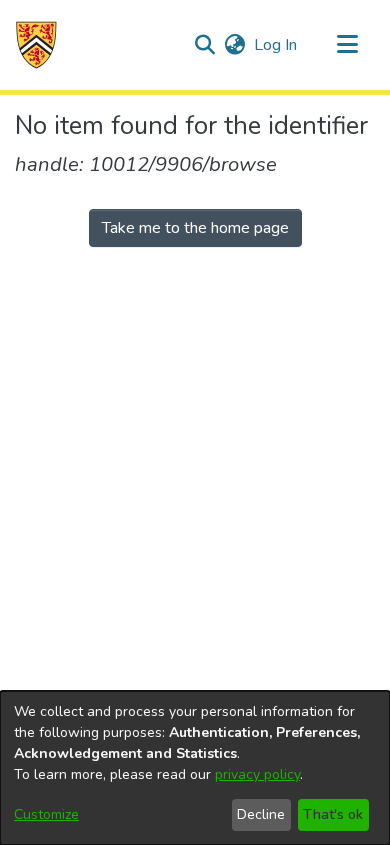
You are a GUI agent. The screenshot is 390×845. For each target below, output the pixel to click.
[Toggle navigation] (347, 45)
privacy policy (257, 774)
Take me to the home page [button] (195, 228)
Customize (46, 814)
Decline (261, 814)
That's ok (333, 814)
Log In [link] (276, 45)
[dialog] (195, 768)
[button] (36, 45)
